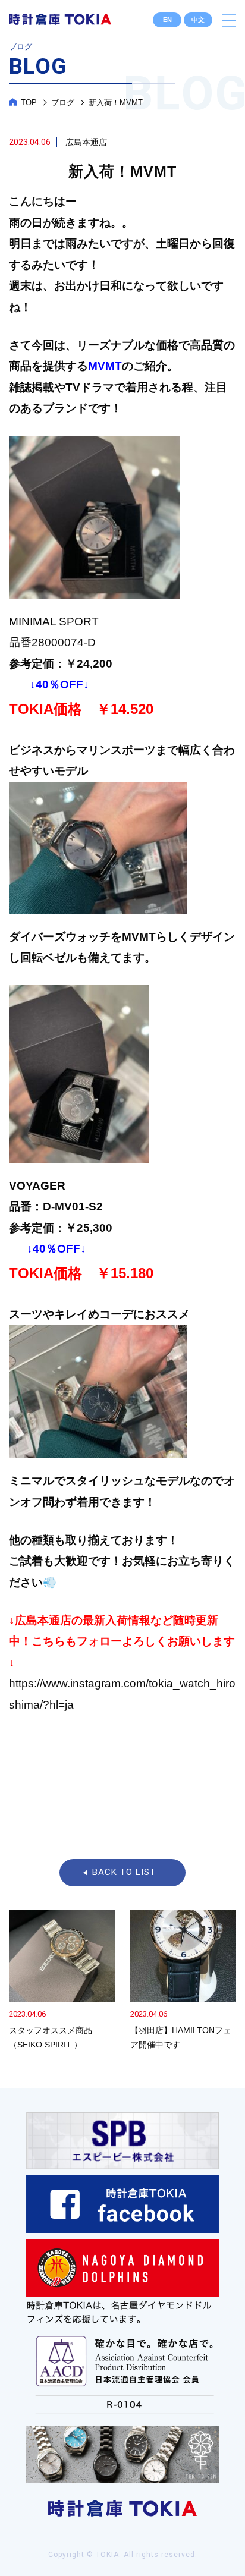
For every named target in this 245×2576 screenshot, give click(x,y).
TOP (29, 103)
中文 (198, 20)
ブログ (63, 103)
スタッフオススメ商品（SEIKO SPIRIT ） (62, 1981)
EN (167, 20)
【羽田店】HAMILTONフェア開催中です (183, 1981)
